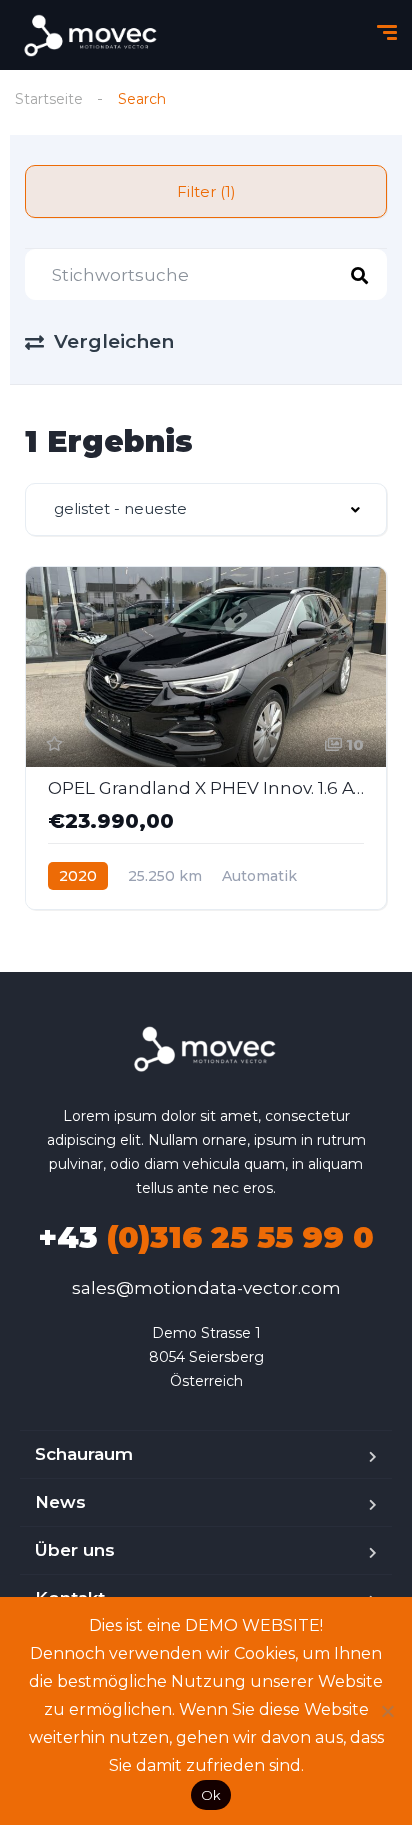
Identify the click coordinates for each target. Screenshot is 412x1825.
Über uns (75, 1550)
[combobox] (206, 509)
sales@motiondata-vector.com (206, 1288)
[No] (387, 1711)
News (60, 1502)
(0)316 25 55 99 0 (206, 1237)
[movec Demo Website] (92, 35)
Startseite (49, 99)
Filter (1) (206, 191)
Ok (211, 1795)
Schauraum (84, 1454)
